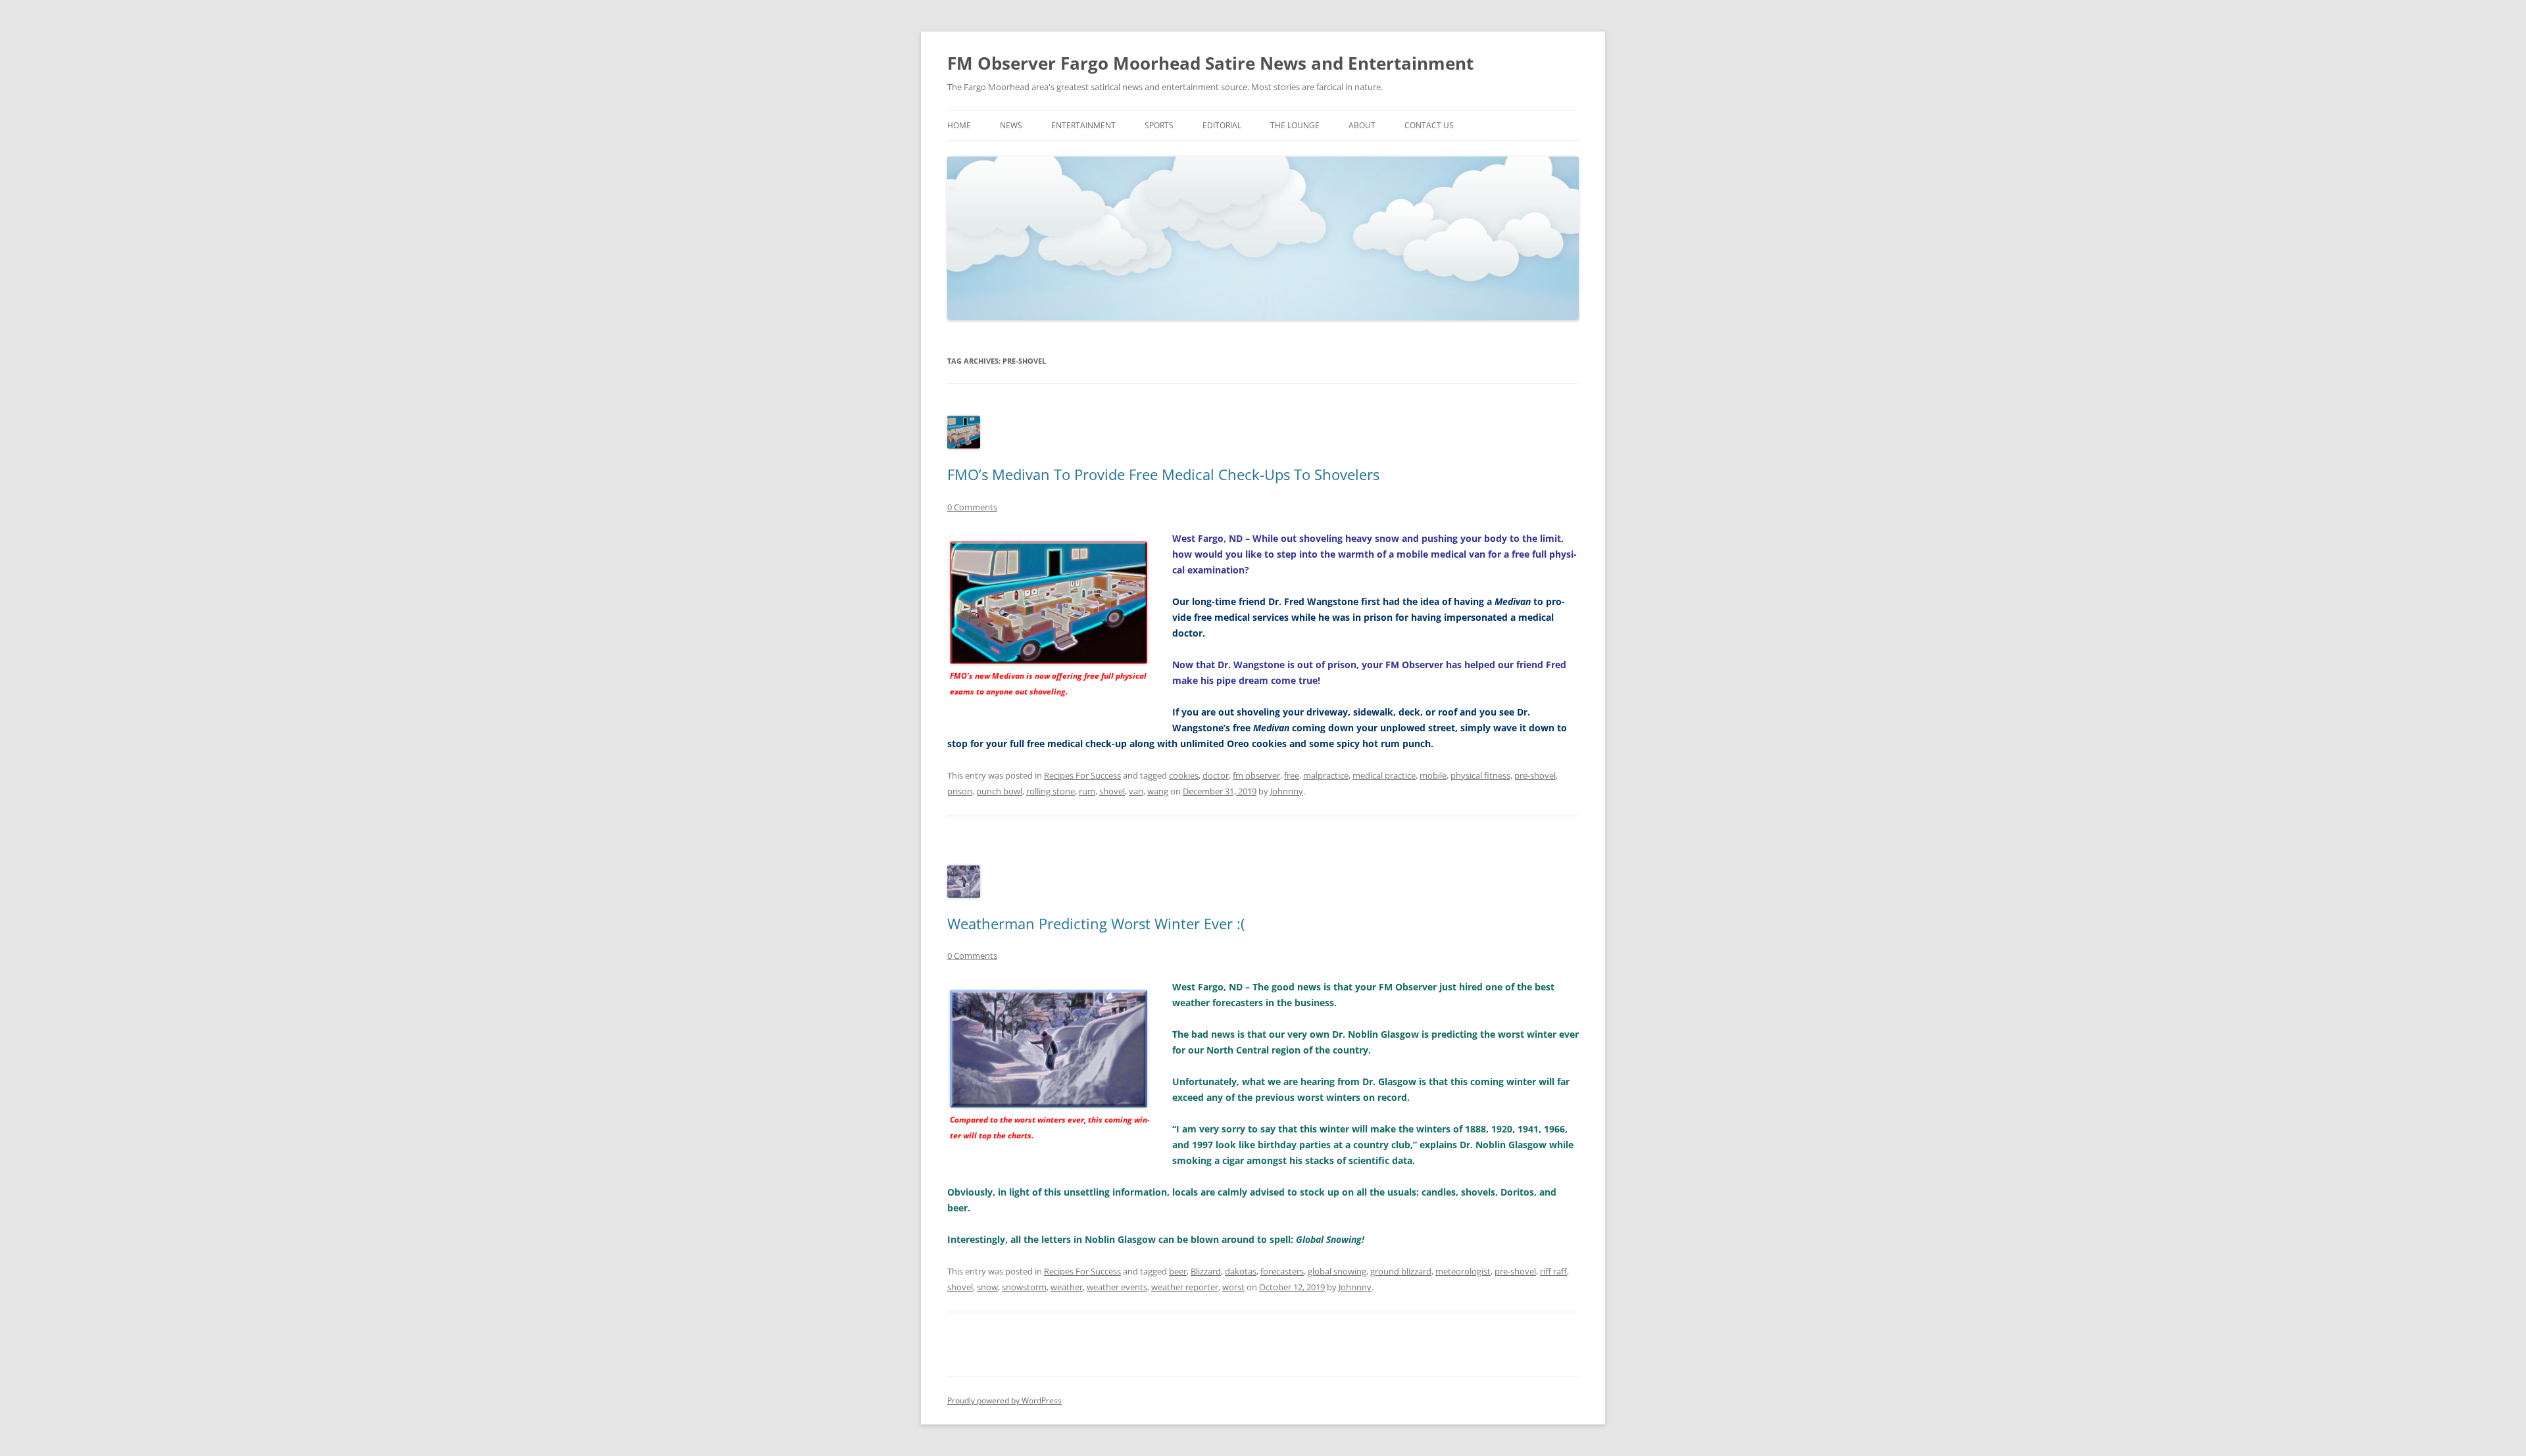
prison (960, 791)
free (1292, 775)
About (1362, 125)
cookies (1184, 775)
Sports (1159, 125)
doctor (1216, 775)
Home (959, 125)
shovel (1112, 791)
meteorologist (1463, 1271)
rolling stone (1051, 791)
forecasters (1282, 1271)
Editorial (1222, 125)
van (1136, 791)
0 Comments (972, 507)
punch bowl (999, 791)
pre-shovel (1535, 775)
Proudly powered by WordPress (1004, 1400)
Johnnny (1287, 791)
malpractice (1326, 775)
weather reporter (1185, 1287)
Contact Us (1429, 125)
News (1011, 125)
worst (1233, 1287)
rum (1087, 791)
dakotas (1241, 1271)
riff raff (1553, 1271)
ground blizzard (1401, 1271)
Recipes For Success (1082, 775)
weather (1067, 1287)
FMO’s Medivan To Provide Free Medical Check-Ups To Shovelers (1163, 474)
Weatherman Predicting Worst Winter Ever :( (1096, 923)
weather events (1117, 1287)
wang (1158, 791)
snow (987, 1287)
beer (1178, 1271)
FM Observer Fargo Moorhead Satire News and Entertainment (1210, 63)
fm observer (1256, 775)
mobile (1433, 775)
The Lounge (1295, 125)
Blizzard (1206, 1271)
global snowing (1337, 1271)
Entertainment (1083, 125)
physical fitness (1480, 775)
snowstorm (1024, 1287)
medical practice (1384, 775)
